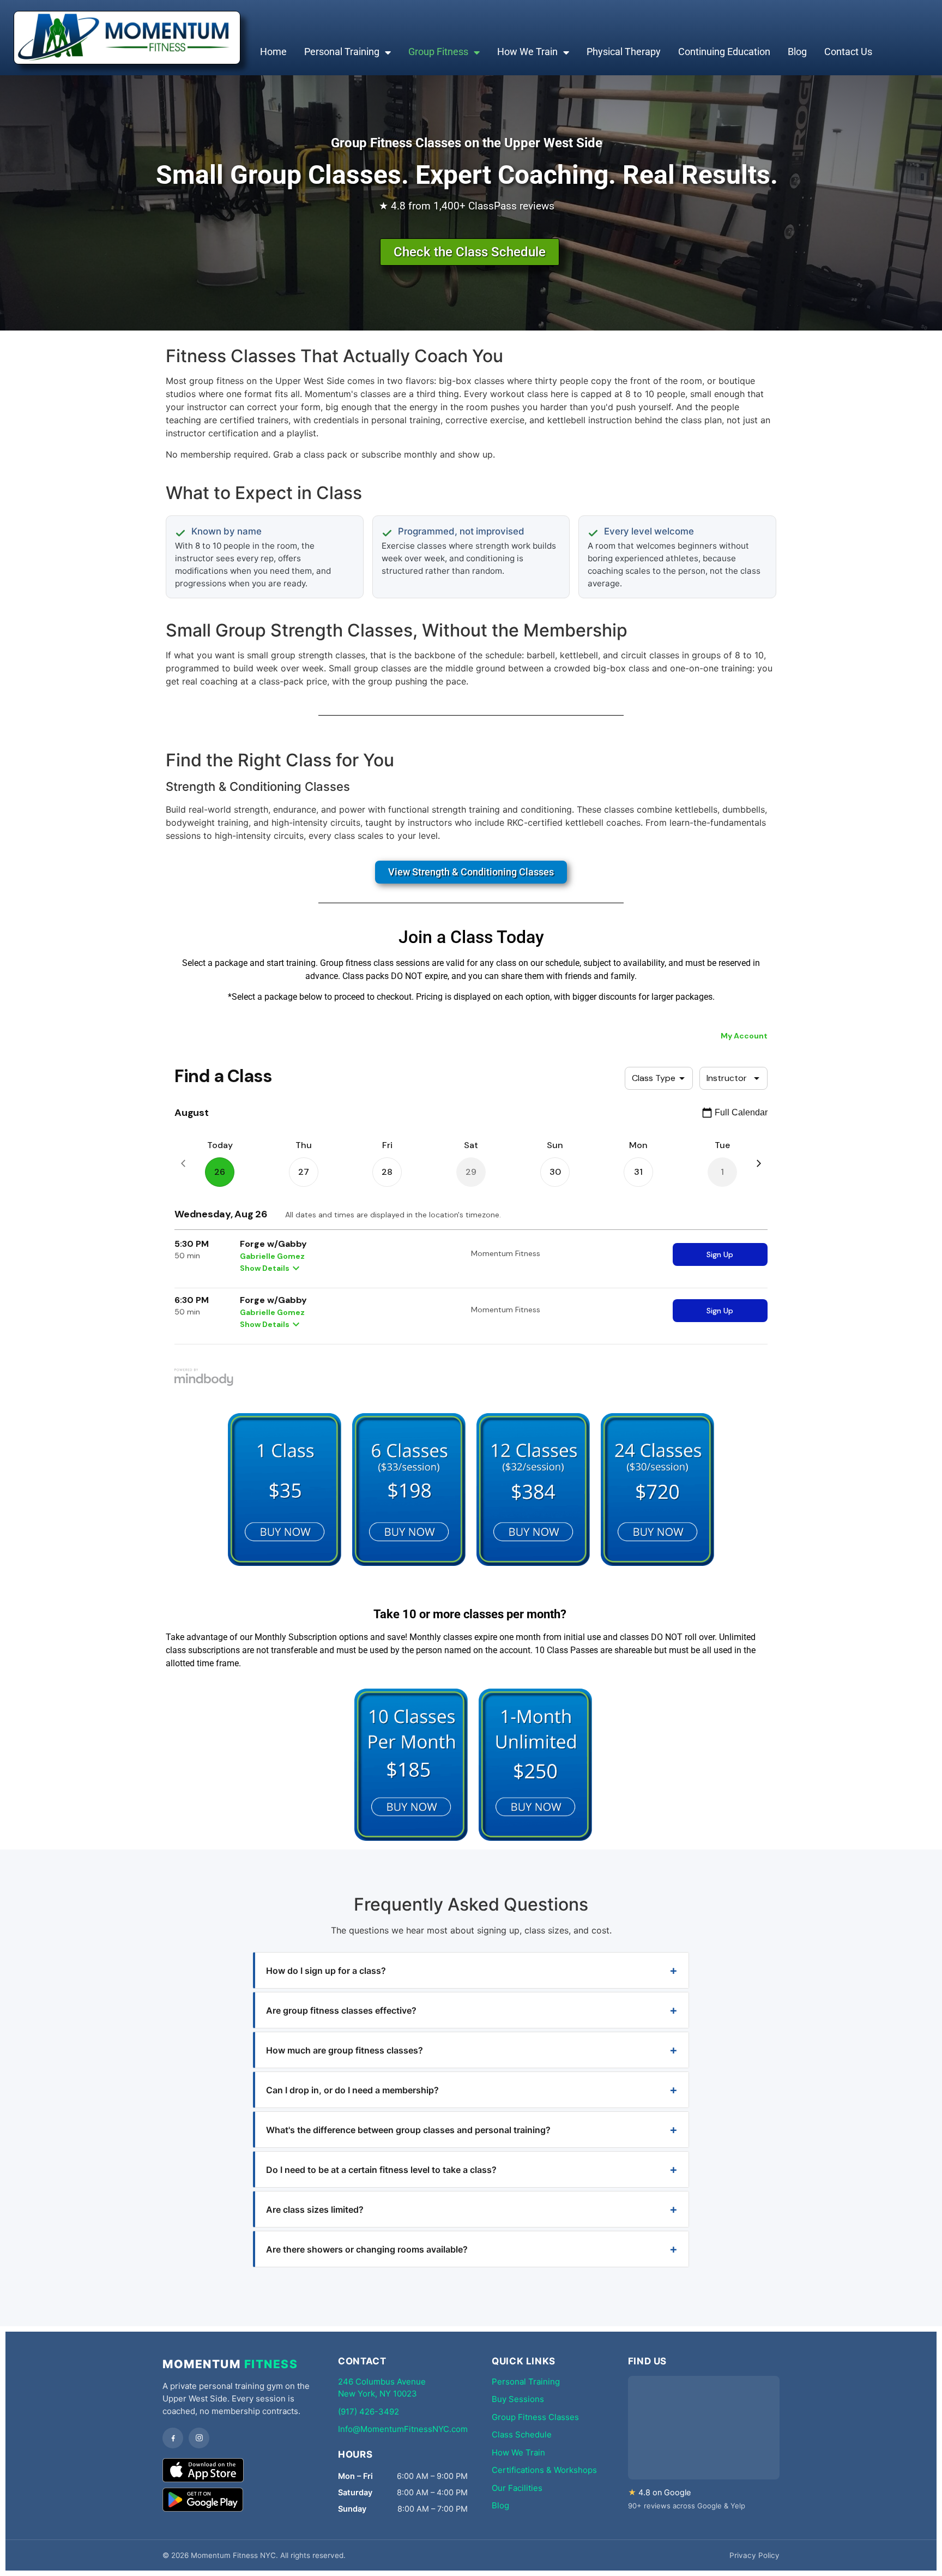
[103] (535, 1838)
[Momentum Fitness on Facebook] (173, 2438)
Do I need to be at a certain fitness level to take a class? (381, 2170)
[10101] (285, 1563)
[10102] (409, 1563)
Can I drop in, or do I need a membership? (352, 2090)
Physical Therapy (624, 52)
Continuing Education (724, 52)
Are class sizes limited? (315, 2209)
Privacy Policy (754, 2555)
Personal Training (342, 52)
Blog (797, 52)
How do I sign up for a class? (326, 1971)
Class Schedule (522, 2434)
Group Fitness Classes (535, 2417)
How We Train (527, 52)
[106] (411, 1838)
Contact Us (848, 52)
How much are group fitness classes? (345, 2050)
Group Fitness (438, 52)
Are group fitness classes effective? (341, 2010)
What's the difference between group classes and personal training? (408, 2130)
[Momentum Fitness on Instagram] (199, 2438)
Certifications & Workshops (544, 2470)
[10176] (657, 1563)
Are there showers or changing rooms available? (367, 2249)
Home (273, 52)
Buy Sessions (518, 2399)
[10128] (533, 1563)
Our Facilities (517, 2488)
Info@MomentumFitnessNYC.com (403, 2429)
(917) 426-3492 (369, 2412)
